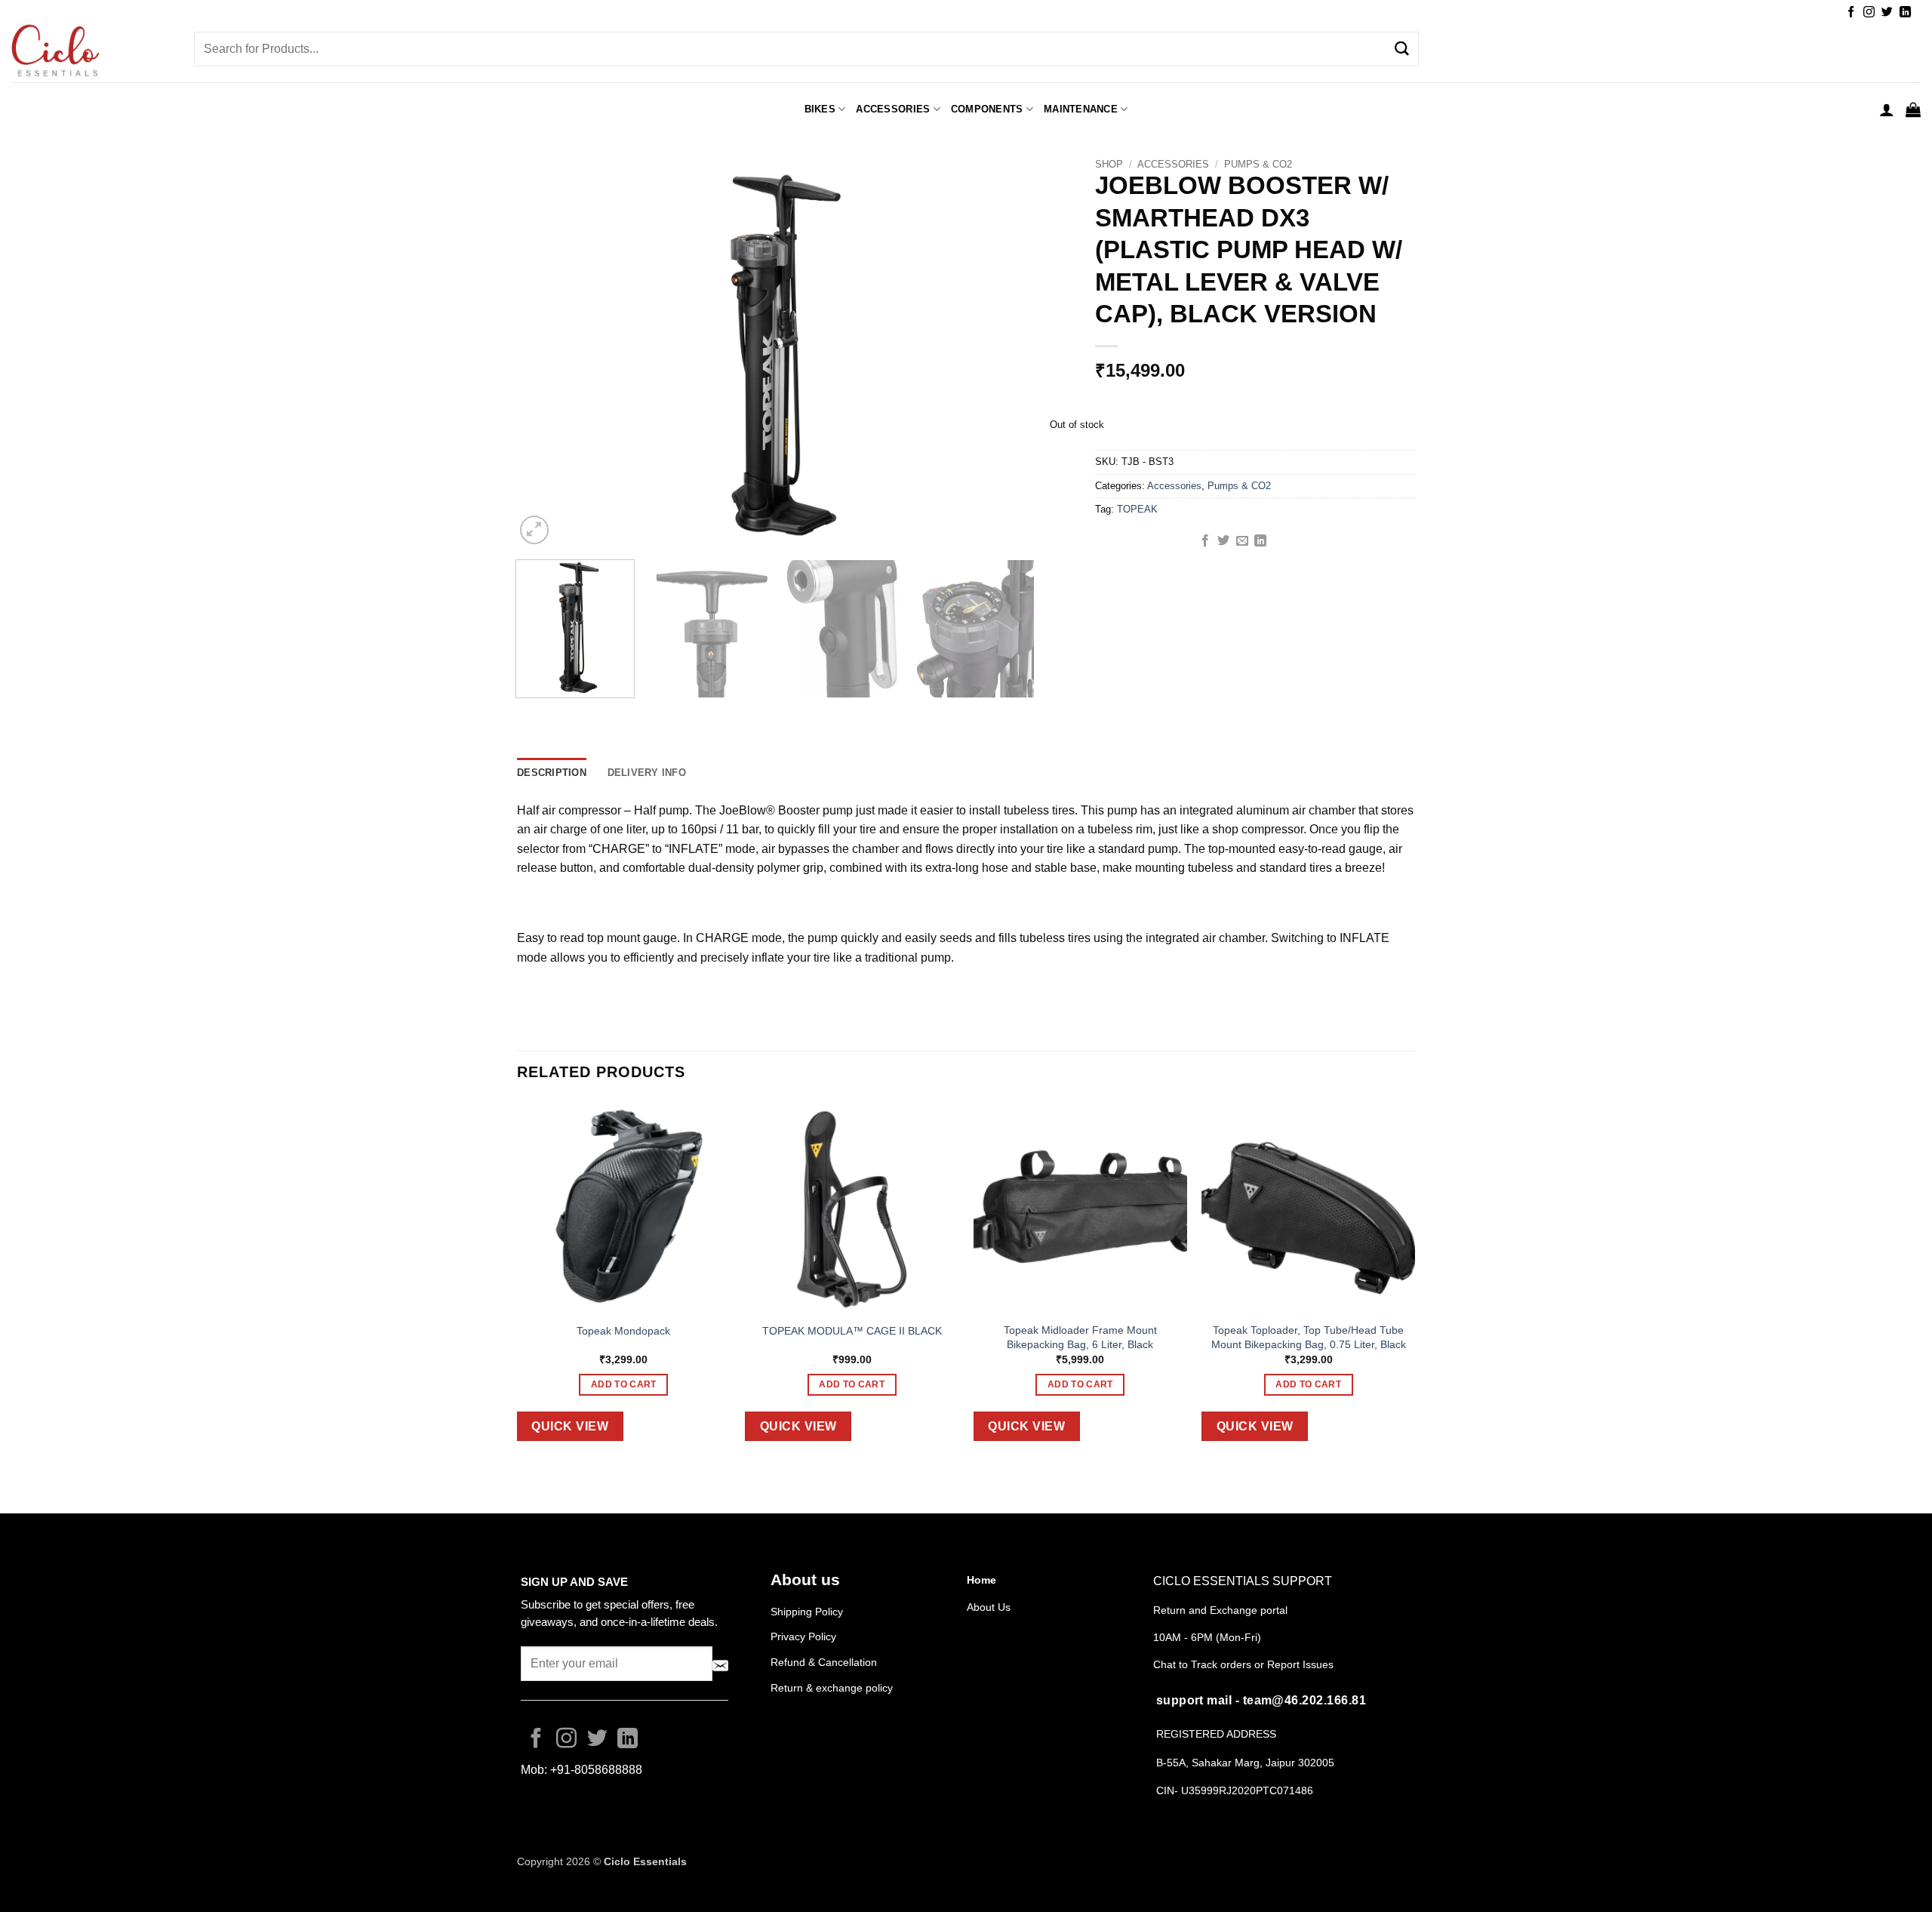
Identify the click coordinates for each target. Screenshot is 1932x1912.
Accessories (1173, 164)
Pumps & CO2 (1258, 164)
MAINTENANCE (1081, 109)
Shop (1109, 164)
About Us (989, 1607)
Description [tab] (552, 773)
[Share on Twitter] (1223, 541)
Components (987, 109)
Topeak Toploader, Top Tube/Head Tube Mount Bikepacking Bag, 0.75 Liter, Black (1309, 1337)
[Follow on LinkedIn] (1905, 12)
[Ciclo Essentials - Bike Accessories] (91, 52)
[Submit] (1401, 49)
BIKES (820, 109)
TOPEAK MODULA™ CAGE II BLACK (852, 1331)
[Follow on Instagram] (1869, 12)
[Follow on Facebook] (1851, 12)
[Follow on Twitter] (1887, 12)
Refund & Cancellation (825, 1662)
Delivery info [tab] (647, 773)
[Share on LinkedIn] (1260, 541)
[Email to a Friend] (1242, 541)
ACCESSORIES (893, 109)
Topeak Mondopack (623, 1331)
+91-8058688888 (596, 1770)
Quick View (570, 1426)
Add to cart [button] (624, 1384)
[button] (1887, 109)
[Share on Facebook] (1205, 541)
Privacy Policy (803, 1636)
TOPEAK (1137, 509)
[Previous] (545, 354)
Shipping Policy (807, 1612)
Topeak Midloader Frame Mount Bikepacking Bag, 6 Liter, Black (1080, 1337)
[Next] (1005, 354)
